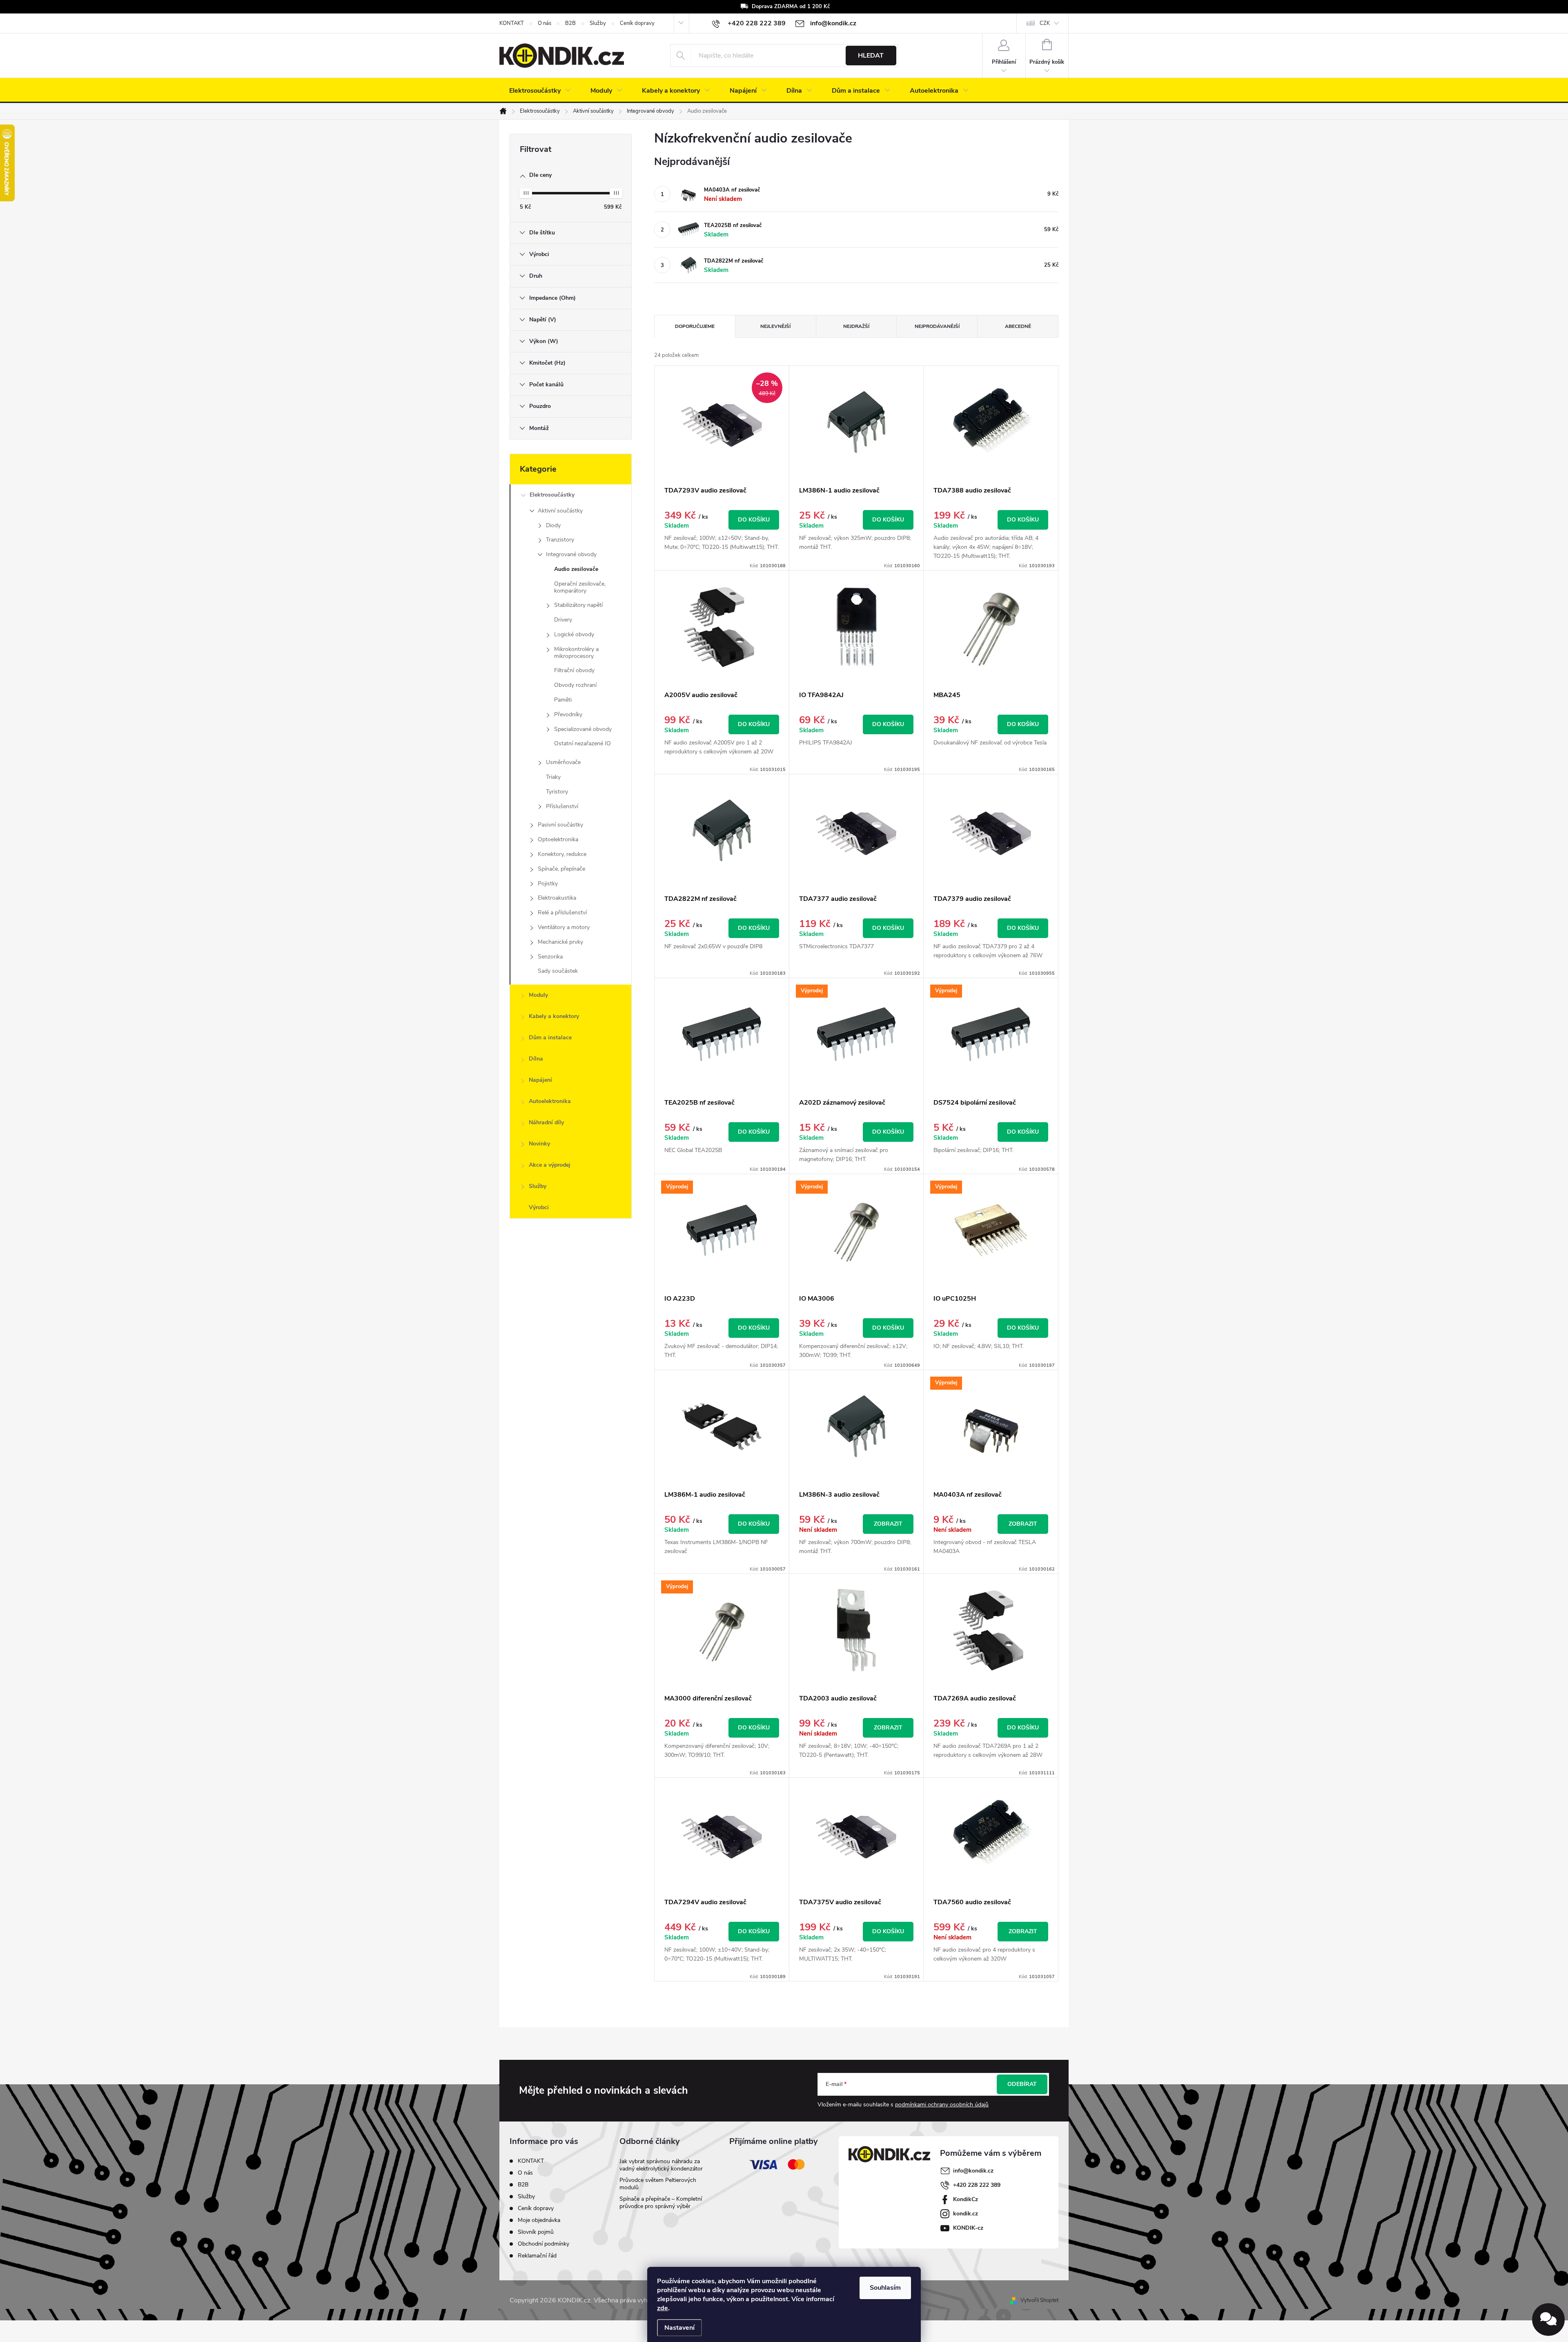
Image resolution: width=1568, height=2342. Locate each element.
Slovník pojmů (536, 2232)
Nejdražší (856, 326)
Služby (598, 23)
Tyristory (557, 792)
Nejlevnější (775, 326)
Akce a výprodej (550, 1165)
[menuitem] (540, 91)
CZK (1045, 23)
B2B (570, 23)
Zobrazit (888, 1524)
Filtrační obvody (574, 670)
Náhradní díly (546, 1122)
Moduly (538, 995)
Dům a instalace (550, 1037)
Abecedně (1018, 326)
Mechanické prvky (560, 942)
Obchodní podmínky (543, 2244)
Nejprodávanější (937, 326)
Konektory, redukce (562, 854)
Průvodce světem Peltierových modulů (658, 2184)
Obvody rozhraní (575, 685)
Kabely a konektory (554, 1016)
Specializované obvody (583, 729)
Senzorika (550, 957)
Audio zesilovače (576, 569)
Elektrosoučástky (552, 495)
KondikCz (966, 2199)
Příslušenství (562, 806)
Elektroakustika (557, 898)
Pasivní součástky (560, 825)
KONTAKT (512, 23)
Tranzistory (560, 540)
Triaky (553, 777)
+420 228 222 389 (977, 2185)
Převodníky (568, 714)
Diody (553, 525)
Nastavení (679, 2328)
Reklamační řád (537, 2256)
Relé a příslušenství (562, 913)
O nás (545, 23)
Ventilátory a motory (564, 927)
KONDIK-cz (968, 2228)
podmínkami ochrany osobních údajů (942, 2105)
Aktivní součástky (560, 511)
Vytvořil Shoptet (1039, 2300)
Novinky (539, 1144)
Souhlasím (885, 2288)
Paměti (563, 700)
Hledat (871, 56)
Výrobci (539, 1207)
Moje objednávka (539, 2220)
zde (663, 2308)
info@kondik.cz (973, 2171)
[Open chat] (1548, 2320)
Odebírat (1022, 2084)
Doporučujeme (695, 326)
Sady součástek (558, 971)
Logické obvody (574, 634)
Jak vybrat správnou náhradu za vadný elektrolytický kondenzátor (661, 2165)
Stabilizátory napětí (578, 605)
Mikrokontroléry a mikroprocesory (576, 653)
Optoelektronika (558, 839)
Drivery (563, 620)
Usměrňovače (563, 762)
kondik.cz (966, 2214)
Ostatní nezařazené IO (582, 743)
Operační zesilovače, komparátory (580, 587)
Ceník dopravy (637, 23)
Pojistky (548, 884)
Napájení (540, 1080)
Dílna (536, 1059)
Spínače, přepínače (561, 869)
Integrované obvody (571, 554)
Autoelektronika (550, 1101)
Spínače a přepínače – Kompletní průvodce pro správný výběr (661, 2203)
